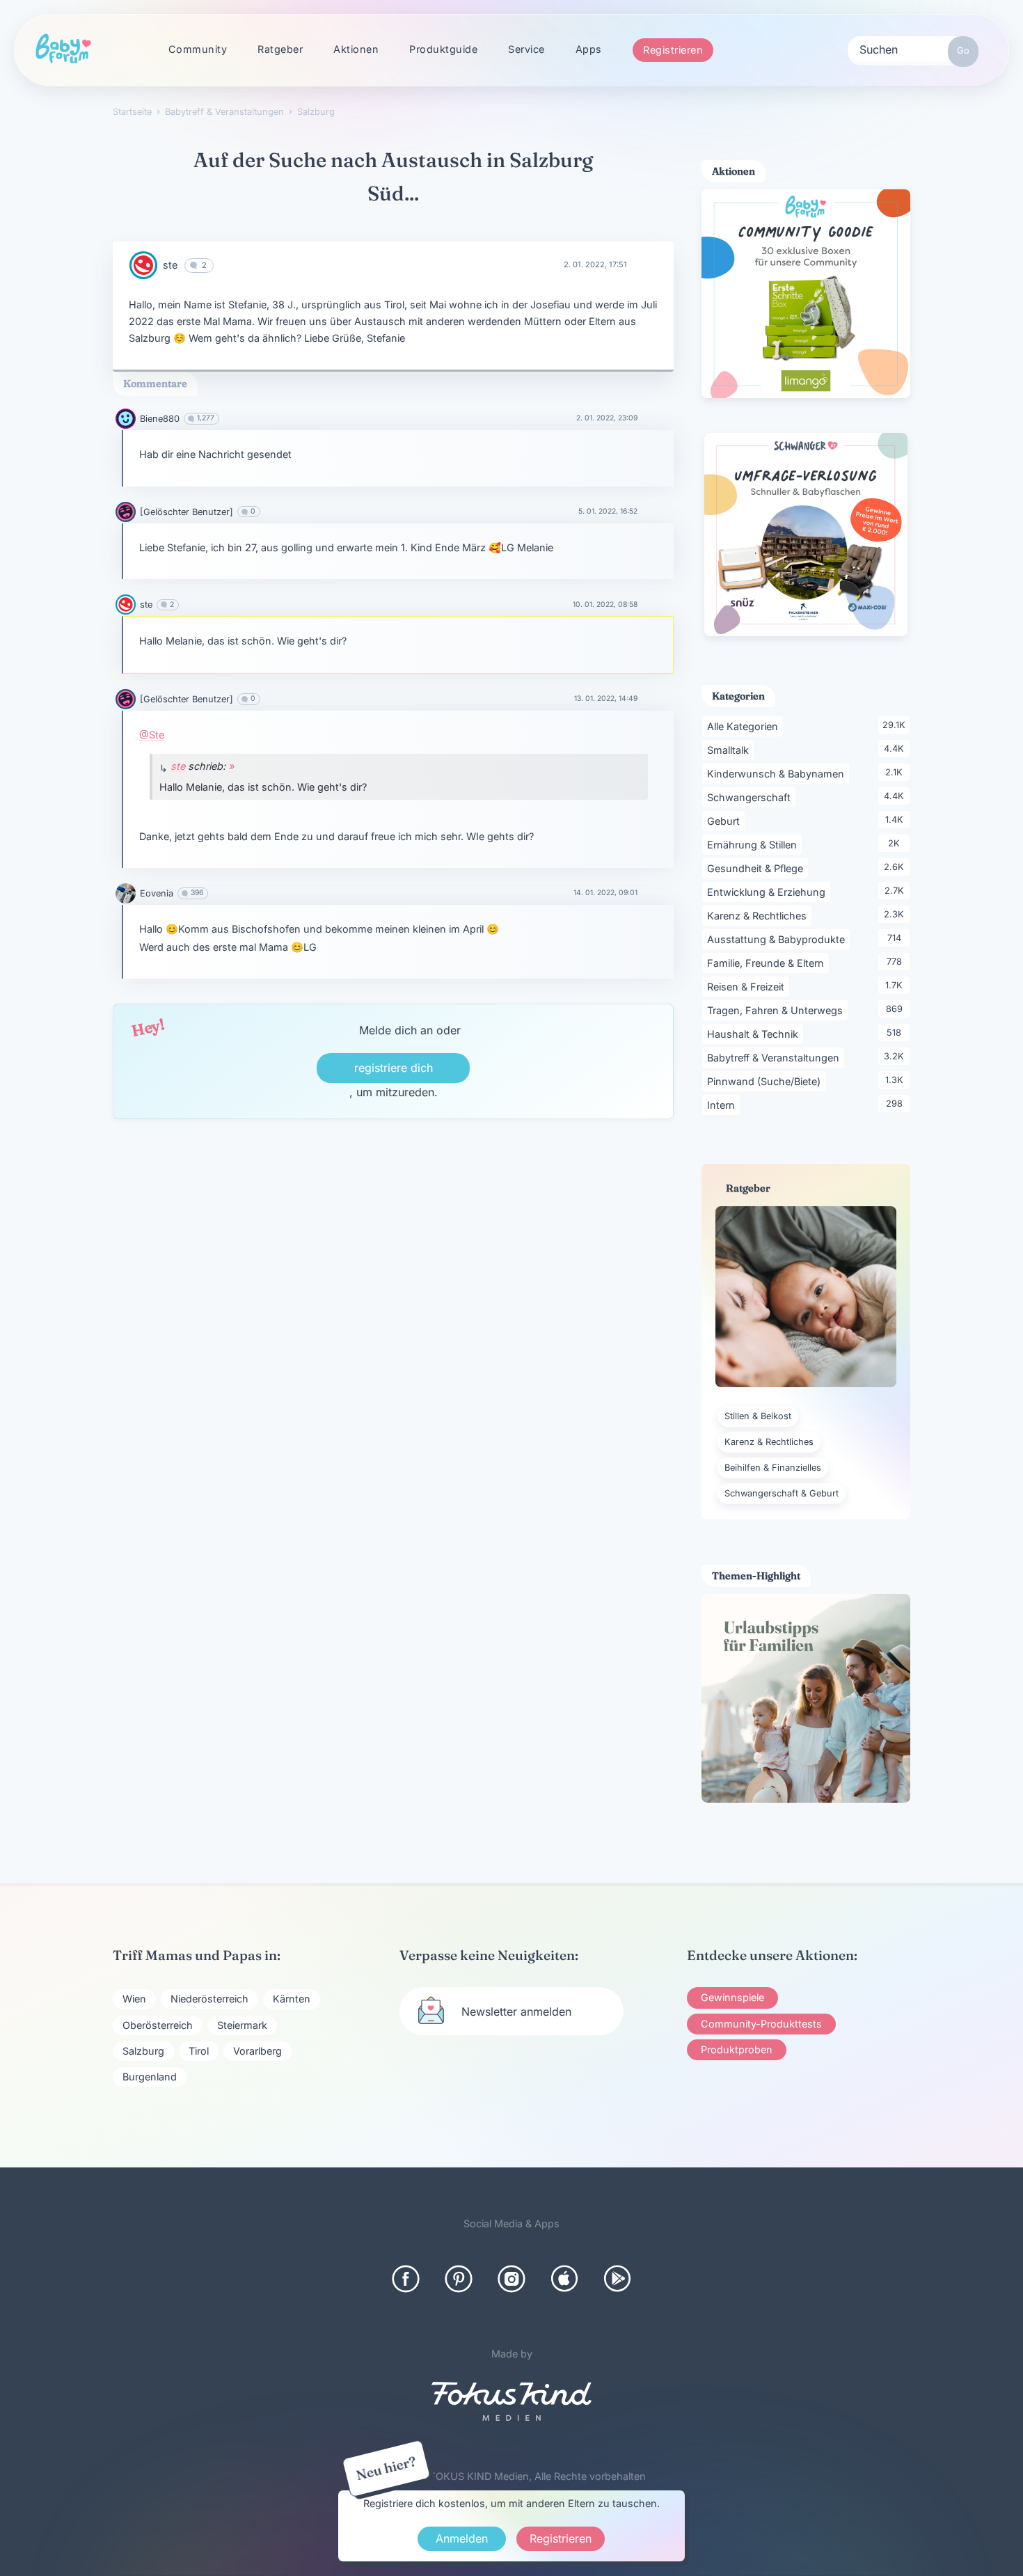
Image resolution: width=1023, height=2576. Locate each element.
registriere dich (394, 1068)
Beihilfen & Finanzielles (773, 1468)
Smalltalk (730, 750)
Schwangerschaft (751, 797)
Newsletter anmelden (516, 2012)
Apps (589, 49)
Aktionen (356, 49)
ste (170, 265)
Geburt (726, 821)
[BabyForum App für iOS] (564, 2279)
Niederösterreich (209, 1999)
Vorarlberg (257, 2051)
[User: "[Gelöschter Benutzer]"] (126, 512)
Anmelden (462, 2538)
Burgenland (150, 2077)
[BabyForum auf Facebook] (406, 2279)
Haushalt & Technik (755, 1034)
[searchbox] (913, 49)
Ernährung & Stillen (754, 844)
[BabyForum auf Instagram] (511, 2279)
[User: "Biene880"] (126, 419)
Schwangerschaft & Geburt (782, 1493)
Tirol (199, 2051)
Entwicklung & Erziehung (769, 892)
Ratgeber (280, 49)
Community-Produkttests (761, 2024)
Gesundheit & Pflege (758, 868)
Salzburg (143, 2051)
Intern (723, 1105)
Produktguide (443, 49)
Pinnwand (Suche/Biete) (766, 1081)
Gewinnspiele (732, 1997)
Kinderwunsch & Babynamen (778, 773)
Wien (134, 1999)
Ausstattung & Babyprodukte (778, 939)
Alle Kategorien (745, 726)
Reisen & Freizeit (748, 986)
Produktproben (737, 2049)
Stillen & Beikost (758, 1416)
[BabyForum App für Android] (617, 2279)
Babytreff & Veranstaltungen (776, 1057)
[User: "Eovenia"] (126, 893)
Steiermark (242, 2025)
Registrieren (673, 50)
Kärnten (292, 1999)
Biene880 (160, 419)
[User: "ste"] (143, 265)
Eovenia (157, 893)
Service (526, 49)
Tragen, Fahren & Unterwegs (777, 1010)
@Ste (152, 735)
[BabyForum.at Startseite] (63, 49)
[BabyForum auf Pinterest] (459, 2279)
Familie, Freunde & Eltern (768, 963)
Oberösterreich (158, 2025)
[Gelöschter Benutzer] (187, 512)
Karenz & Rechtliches (759, 915)
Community (198, 49)
